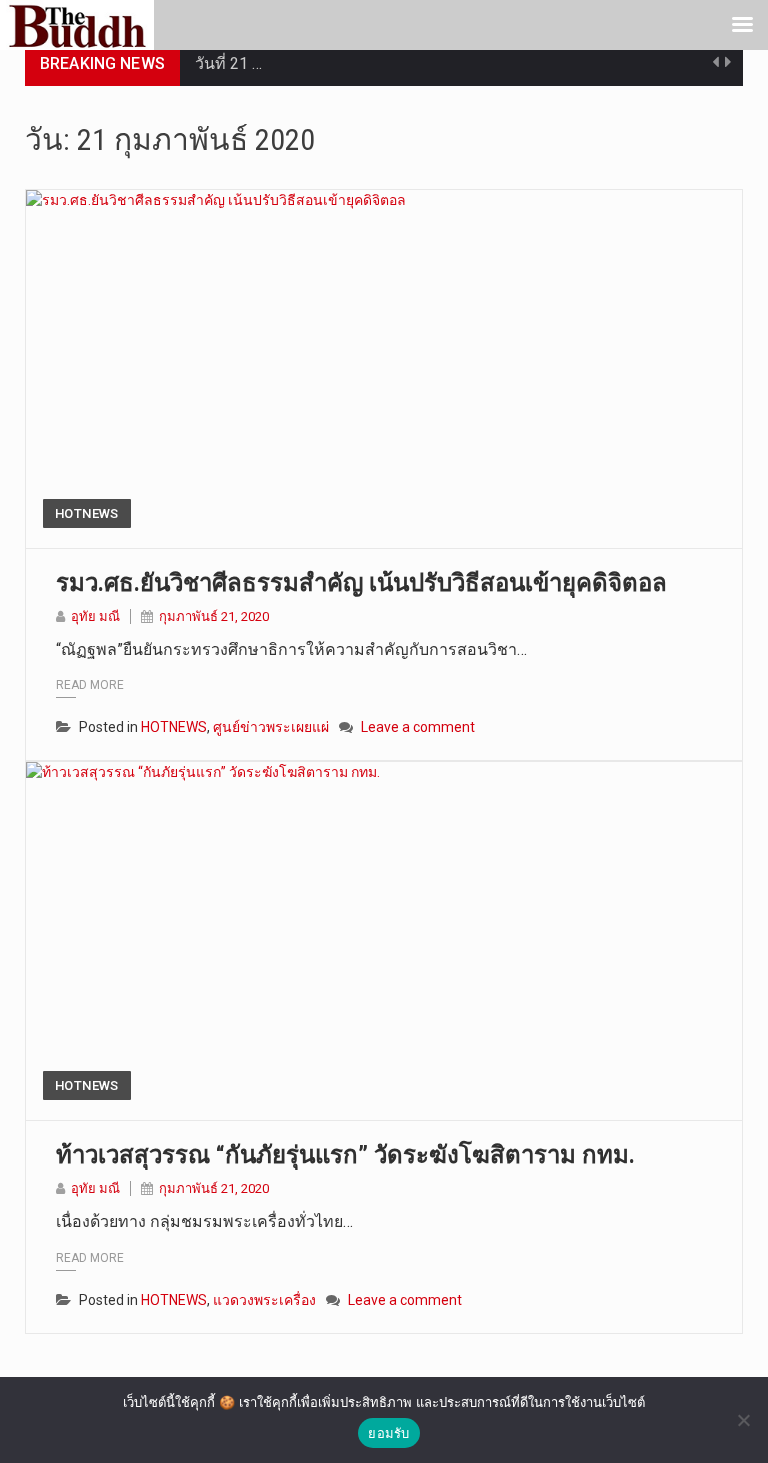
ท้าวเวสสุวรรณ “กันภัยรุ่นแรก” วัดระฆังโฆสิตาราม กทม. (345, 1155)
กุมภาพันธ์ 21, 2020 (214, 616)
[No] (743, 1420)
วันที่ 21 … (228, 63)
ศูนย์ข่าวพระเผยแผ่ (271, 727)
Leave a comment (418, 727)
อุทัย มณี (95, 616)
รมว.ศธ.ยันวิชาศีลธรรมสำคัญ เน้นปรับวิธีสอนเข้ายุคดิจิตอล (361, 583)
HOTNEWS (87, 513)
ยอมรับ (388, 1433)
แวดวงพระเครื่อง (264, 1300)
